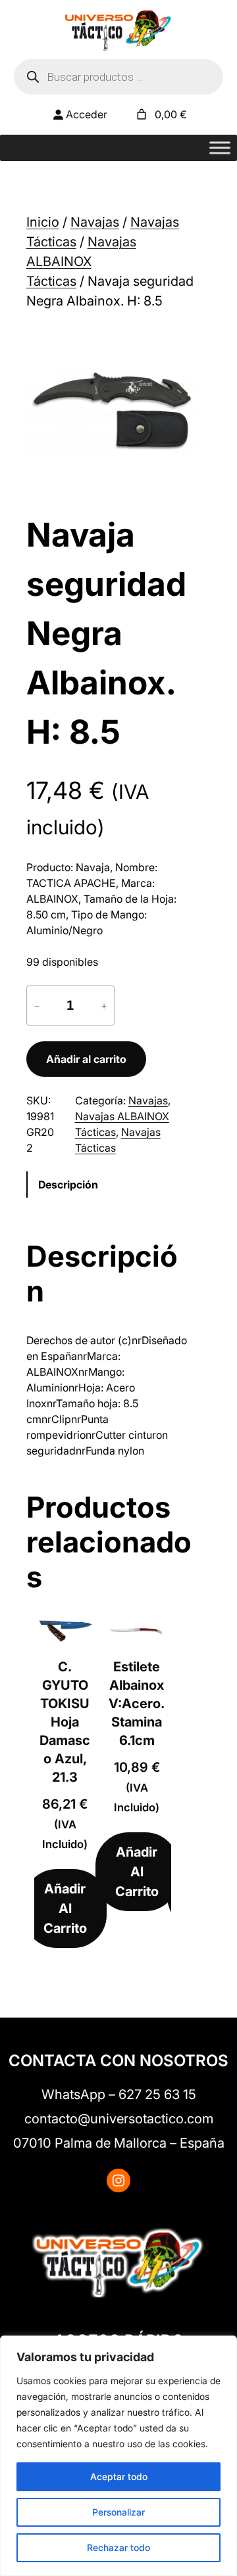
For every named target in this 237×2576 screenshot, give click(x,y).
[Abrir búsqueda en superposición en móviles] (119, 77)
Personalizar (118, 2512)
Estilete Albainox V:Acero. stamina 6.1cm (137, 1704)
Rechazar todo (118, 2547)
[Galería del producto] (111, 411)
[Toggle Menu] (220, 148)
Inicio (43, 222)
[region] (118, 2456)
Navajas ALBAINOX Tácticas (81, 261)
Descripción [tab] (68, 1185)
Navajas (95, 222)
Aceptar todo (119, 2476)
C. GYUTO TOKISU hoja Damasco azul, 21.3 (65, 1722)
